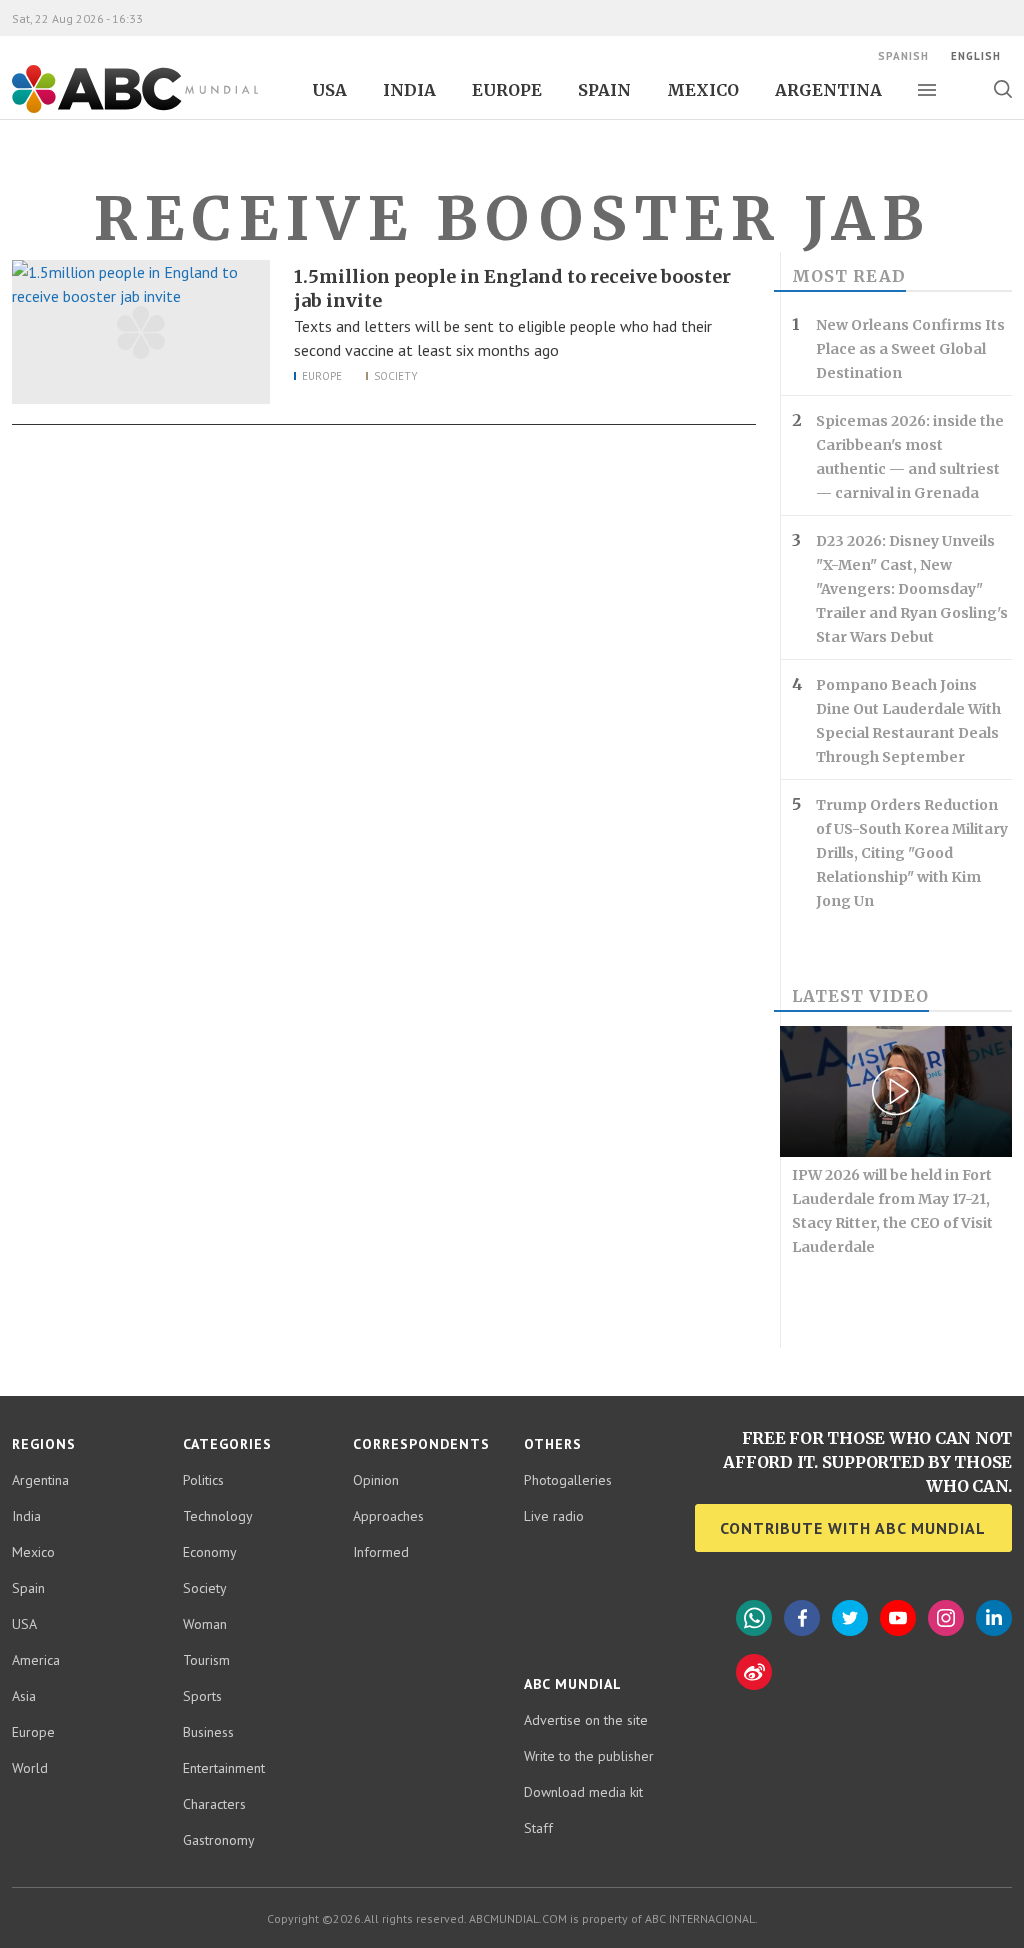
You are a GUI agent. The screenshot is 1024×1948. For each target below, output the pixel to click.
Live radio (554, 1516)
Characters (214, 1804)
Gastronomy (219, 1840)
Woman (205, 1624)
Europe (507, 90)
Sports (202, 1696)
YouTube (898, 1618)
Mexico (703, 90)
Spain (604, 90)
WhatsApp (754, 1618)
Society (396, 376)
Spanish (903, 56)
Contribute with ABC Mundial (853, 1528)
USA (329, 90)
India (409, 90)
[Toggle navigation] (927, 90)
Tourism (206, 1660)
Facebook (802, 1618)
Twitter (850, 1618)
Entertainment (224, 1768)
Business (208, 1732)
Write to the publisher (589, 1756)
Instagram (946, 1618)
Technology (218, 1516)
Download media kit (583, 1792)
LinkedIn (994, 1618)
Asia (24, 1696)
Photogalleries (568, 1480)
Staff (538, 1828)
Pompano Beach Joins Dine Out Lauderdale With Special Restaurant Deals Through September (908, 721)
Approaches (388, 1516)
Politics (203, 1480)
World (30, 1768)
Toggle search (1002, 89)
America (36, 1660)
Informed (381, 1552)
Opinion (376, 1480)
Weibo (754, 1672)
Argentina (828, 90)
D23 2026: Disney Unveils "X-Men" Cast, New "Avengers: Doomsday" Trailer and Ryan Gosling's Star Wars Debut (912, 589)
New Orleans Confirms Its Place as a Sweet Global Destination (910, 349)
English (976, 56)
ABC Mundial (112, 111)
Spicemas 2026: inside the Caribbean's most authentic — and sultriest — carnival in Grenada (910, 457)
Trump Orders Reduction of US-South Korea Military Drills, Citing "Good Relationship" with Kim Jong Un (912, 853)
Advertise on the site (586, 1720)
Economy (210, 1552)
